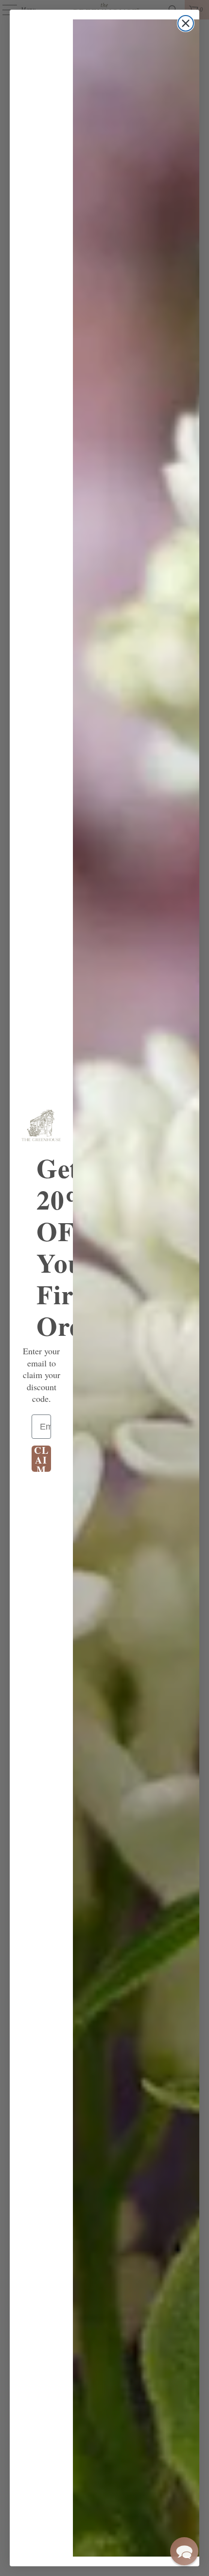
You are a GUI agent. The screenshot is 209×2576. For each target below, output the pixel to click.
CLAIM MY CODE (42, 1459)
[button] (184, 2551)
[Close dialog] (186, 23)
